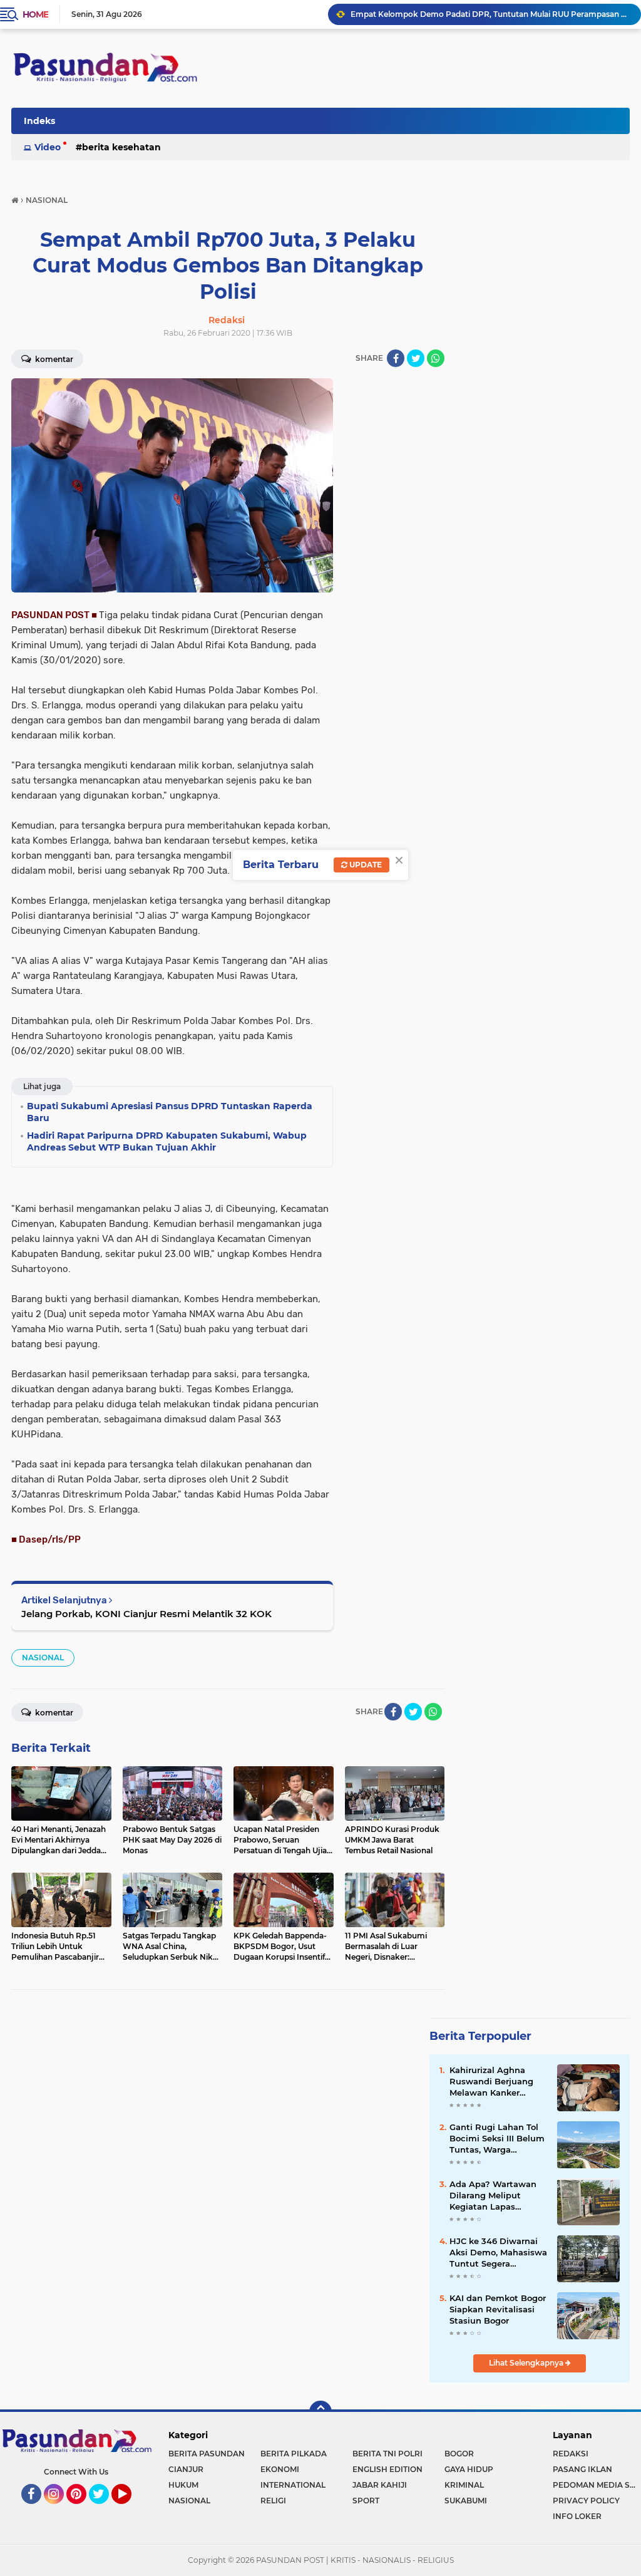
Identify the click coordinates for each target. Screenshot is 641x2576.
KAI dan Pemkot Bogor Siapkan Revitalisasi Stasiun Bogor (498, 2309)
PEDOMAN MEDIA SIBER (597, 2485)
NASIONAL (43, 1658)
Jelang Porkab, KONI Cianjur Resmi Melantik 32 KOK (146, 1614)
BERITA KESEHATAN (121, 147)
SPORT (366, 2501)
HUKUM (183, 2485)
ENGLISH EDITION (387, 2469)
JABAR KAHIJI (380, 2485)
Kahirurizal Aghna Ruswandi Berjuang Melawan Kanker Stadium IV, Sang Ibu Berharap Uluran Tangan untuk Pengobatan (494, 2082)
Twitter (105, 2510)
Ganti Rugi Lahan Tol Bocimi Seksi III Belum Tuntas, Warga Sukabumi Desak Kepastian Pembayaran (497, 2139)
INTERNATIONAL (293, 2485)
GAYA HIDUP (469, 2469)
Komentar (53, 359)
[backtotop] (320, 2412)
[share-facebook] (396, 358)
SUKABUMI (466, 2501)
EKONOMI (280, 2469)
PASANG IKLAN (582, 2469)
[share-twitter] (416, 358)
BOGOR (459, 2454)
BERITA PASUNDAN (207, 2454)
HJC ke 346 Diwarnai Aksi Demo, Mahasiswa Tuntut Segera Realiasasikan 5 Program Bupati (498, 2253)
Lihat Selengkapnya (527, 2363)
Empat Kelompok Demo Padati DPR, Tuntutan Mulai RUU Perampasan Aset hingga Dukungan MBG (490, 14)
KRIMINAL (464, 2485)
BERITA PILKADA (294, 2454)
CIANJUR (186, 2469)
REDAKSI (571, 2454)
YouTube (130, 2510)
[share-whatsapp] (436, 358)
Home (35, 14)
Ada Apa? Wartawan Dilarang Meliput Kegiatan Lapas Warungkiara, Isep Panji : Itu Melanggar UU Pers (493, 2196)
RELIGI (273, 2501)
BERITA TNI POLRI (387, 2454)
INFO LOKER (577, 2516)
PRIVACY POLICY (586, 2501)
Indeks (39, 121)
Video (48, 147)
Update (365, 865)
